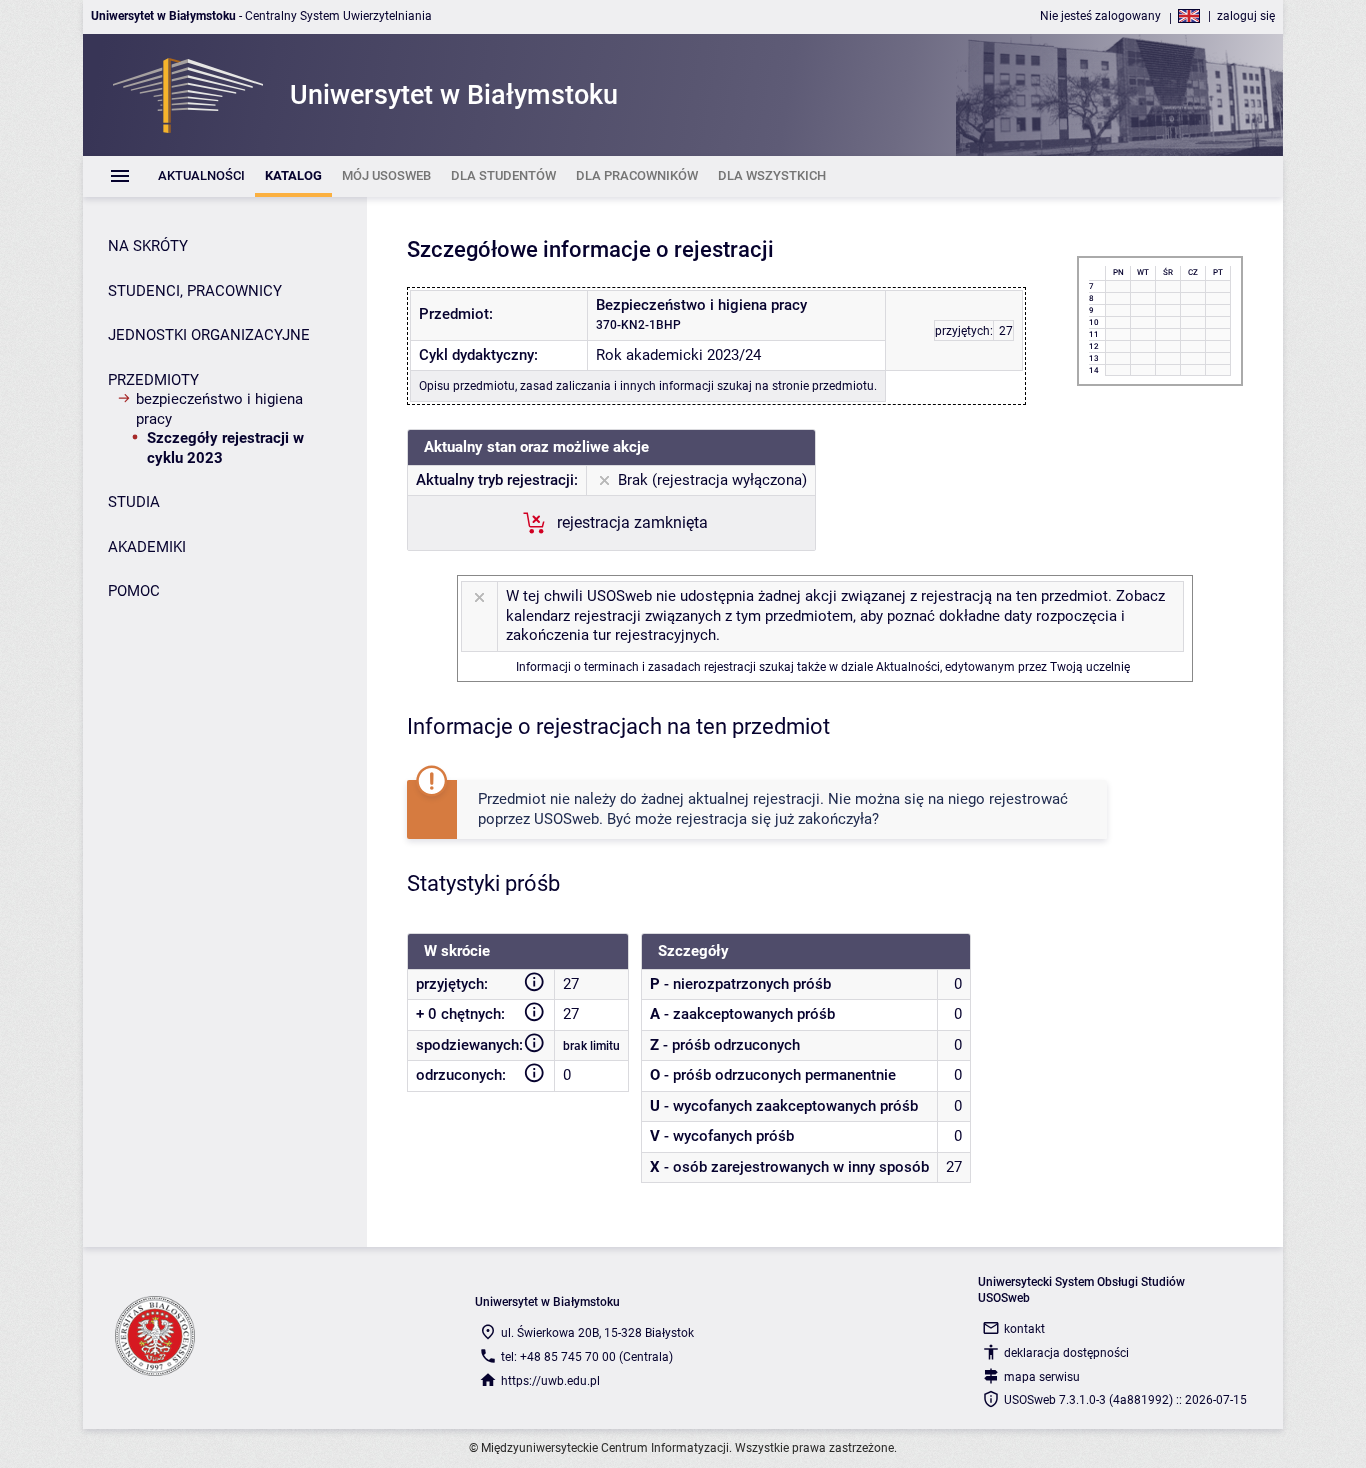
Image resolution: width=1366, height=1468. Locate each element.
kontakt (1024, 1329)
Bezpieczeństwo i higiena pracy (219, 409)
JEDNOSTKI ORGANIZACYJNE (209, 335)
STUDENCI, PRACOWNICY (195, 291)
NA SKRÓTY (148, 246)
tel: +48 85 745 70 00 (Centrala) (587, 1357)
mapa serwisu (1042, 1377)
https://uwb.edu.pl (550, 1381)
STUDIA (134, 502)
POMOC (134, 591)
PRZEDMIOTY (153, 380)
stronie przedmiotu (823, 386)
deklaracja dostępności (1066, 1353)
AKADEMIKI (147, 547)
